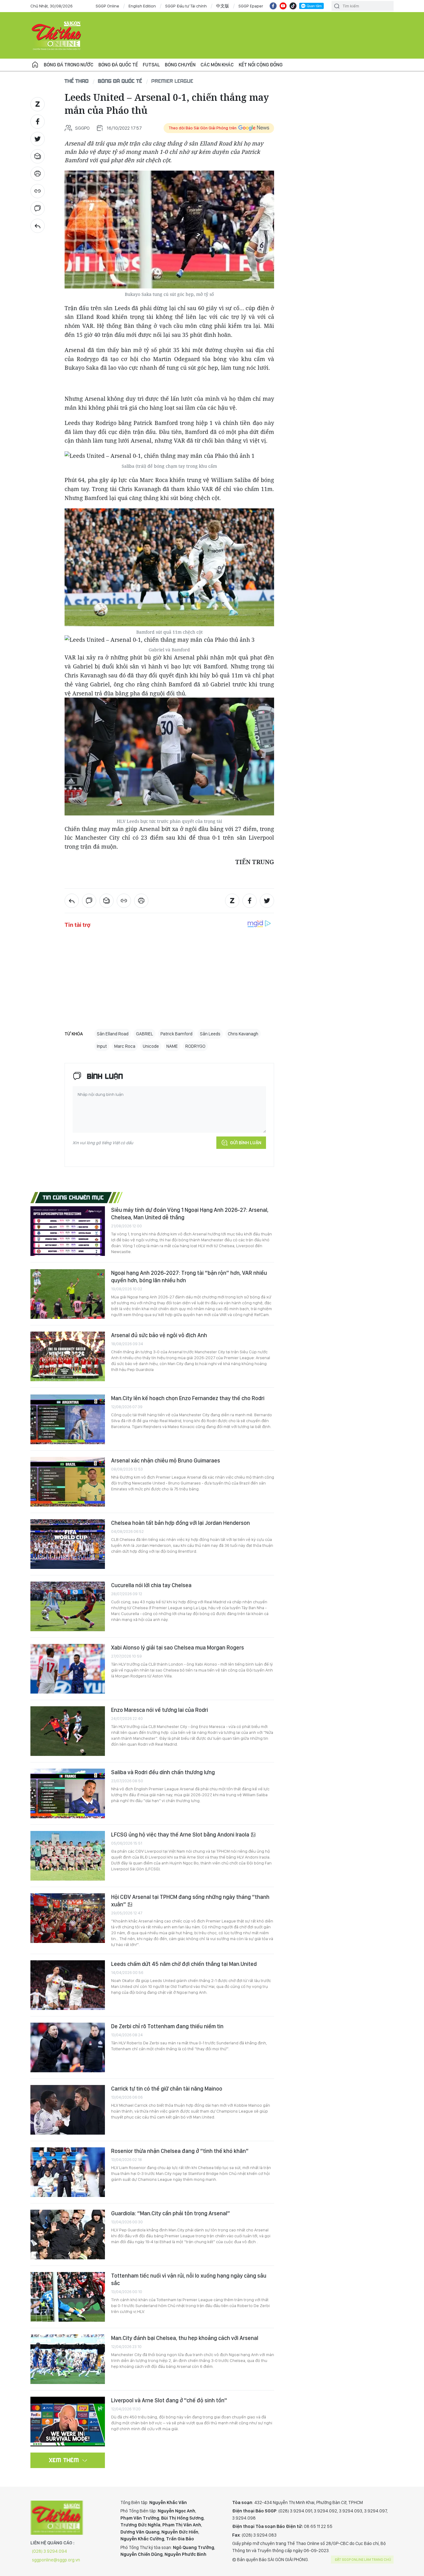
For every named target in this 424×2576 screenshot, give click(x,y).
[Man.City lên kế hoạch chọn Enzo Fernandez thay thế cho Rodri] (68, 1419)
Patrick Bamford (176, 1034)
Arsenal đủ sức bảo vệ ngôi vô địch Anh (159, 1335)
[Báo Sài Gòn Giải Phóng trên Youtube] (283, 6)
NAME (172, 1046)
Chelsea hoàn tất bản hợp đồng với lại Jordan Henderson (180, 1523)
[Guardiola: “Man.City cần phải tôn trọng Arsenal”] (68, 2234)
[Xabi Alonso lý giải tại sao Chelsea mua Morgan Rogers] (68, 1669)
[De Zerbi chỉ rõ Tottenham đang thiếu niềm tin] (68, 2047)
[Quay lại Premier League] (38, 226)
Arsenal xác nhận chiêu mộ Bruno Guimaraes (166, 1460)
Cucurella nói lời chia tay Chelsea (151, 1585)
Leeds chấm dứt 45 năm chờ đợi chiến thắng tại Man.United (184, 1964)
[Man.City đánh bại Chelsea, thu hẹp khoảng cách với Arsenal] (68, 2359)
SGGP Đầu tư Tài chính (186, 6)
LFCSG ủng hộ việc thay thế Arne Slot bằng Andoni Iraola (181, 1835)
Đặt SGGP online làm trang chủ (363, 2560)
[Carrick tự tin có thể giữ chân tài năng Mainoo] (68, 2110)
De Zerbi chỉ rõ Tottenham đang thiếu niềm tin (167, 2026)
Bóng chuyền (180, 65)
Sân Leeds (210, 1034)
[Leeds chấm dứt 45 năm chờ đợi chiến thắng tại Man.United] (68, 1985)
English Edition (142, 6)
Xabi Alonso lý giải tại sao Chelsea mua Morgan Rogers (178, 1647)
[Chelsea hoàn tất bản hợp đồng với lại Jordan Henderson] (68, 1544)
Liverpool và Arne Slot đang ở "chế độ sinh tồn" (169, 2400)
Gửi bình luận (246, 1143)
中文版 (223, 6)
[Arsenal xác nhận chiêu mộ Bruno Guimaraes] (68, 1482)
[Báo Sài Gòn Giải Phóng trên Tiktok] (293, 6)
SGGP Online (107, 6)
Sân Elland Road (113, 1034)
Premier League (172, 81)
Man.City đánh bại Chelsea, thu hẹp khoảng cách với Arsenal (185, 2338)
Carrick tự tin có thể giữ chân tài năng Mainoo (167, 2089)
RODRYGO (195, 1046)
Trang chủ (35, 65)
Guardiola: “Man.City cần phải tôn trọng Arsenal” (171, 2213)
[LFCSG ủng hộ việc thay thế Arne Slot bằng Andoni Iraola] (68, 1856)
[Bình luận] (38, 208)
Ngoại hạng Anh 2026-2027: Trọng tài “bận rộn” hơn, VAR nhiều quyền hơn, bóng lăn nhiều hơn (189, 1277)
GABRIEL (144, 1034)
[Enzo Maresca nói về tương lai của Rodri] (68, 1731)
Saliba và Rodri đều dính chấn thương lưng (163, 1772)
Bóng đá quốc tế (118, 65)
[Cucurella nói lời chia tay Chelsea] (68, 1606)
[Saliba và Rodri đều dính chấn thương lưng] (68, 1793)
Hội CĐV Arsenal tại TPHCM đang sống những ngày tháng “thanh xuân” (190, 1901)
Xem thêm (64, 2460)
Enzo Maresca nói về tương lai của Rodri (160, 1710)
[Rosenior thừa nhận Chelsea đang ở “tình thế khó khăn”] (68, 2172)
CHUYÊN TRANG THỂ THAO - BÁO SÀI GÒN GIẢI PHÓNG (57, 35)
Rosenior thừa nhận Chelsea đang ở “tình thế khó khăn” (180, 2151)
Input (102, 1046)
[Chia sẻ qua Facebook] (38, 122)
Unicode (151, 1046)
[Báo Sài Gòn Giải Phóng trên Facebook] (273, 6)
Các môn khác (217, 65)
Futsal (151, 65)
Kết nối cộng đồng (261, 65)
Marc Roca (125, 1046)
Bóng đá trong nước (69, 65)
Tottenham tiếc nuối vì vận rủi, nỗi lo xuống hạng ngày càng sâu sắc (189, 2279)
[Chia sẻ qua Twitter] (38, 139)
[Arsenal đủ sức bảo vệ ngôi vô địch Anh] (68, 1356)
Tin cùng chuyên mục (73, 1197)
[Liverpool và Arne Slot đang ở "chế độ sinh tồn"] (68, 2422)
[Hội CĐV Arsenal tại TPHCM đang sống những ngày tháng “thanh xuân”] (68, 1918)
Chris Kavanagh (243, 1034)
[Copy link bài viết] (38, 191)
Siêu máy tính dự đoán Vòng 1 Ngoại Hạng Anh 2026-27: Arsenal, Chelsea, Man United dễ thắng (190, 1214)
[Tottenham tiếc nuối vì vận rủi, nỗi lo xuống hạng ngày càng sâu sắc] (68, 2297)
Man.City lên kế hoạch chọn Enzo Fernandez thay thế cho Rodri (188, 1398)
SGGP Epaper (251, 6)
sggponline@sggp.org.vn (56, 2560)
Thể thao (77, 81)
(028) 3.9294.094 (50, 2551)
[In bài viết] (38, 174)
